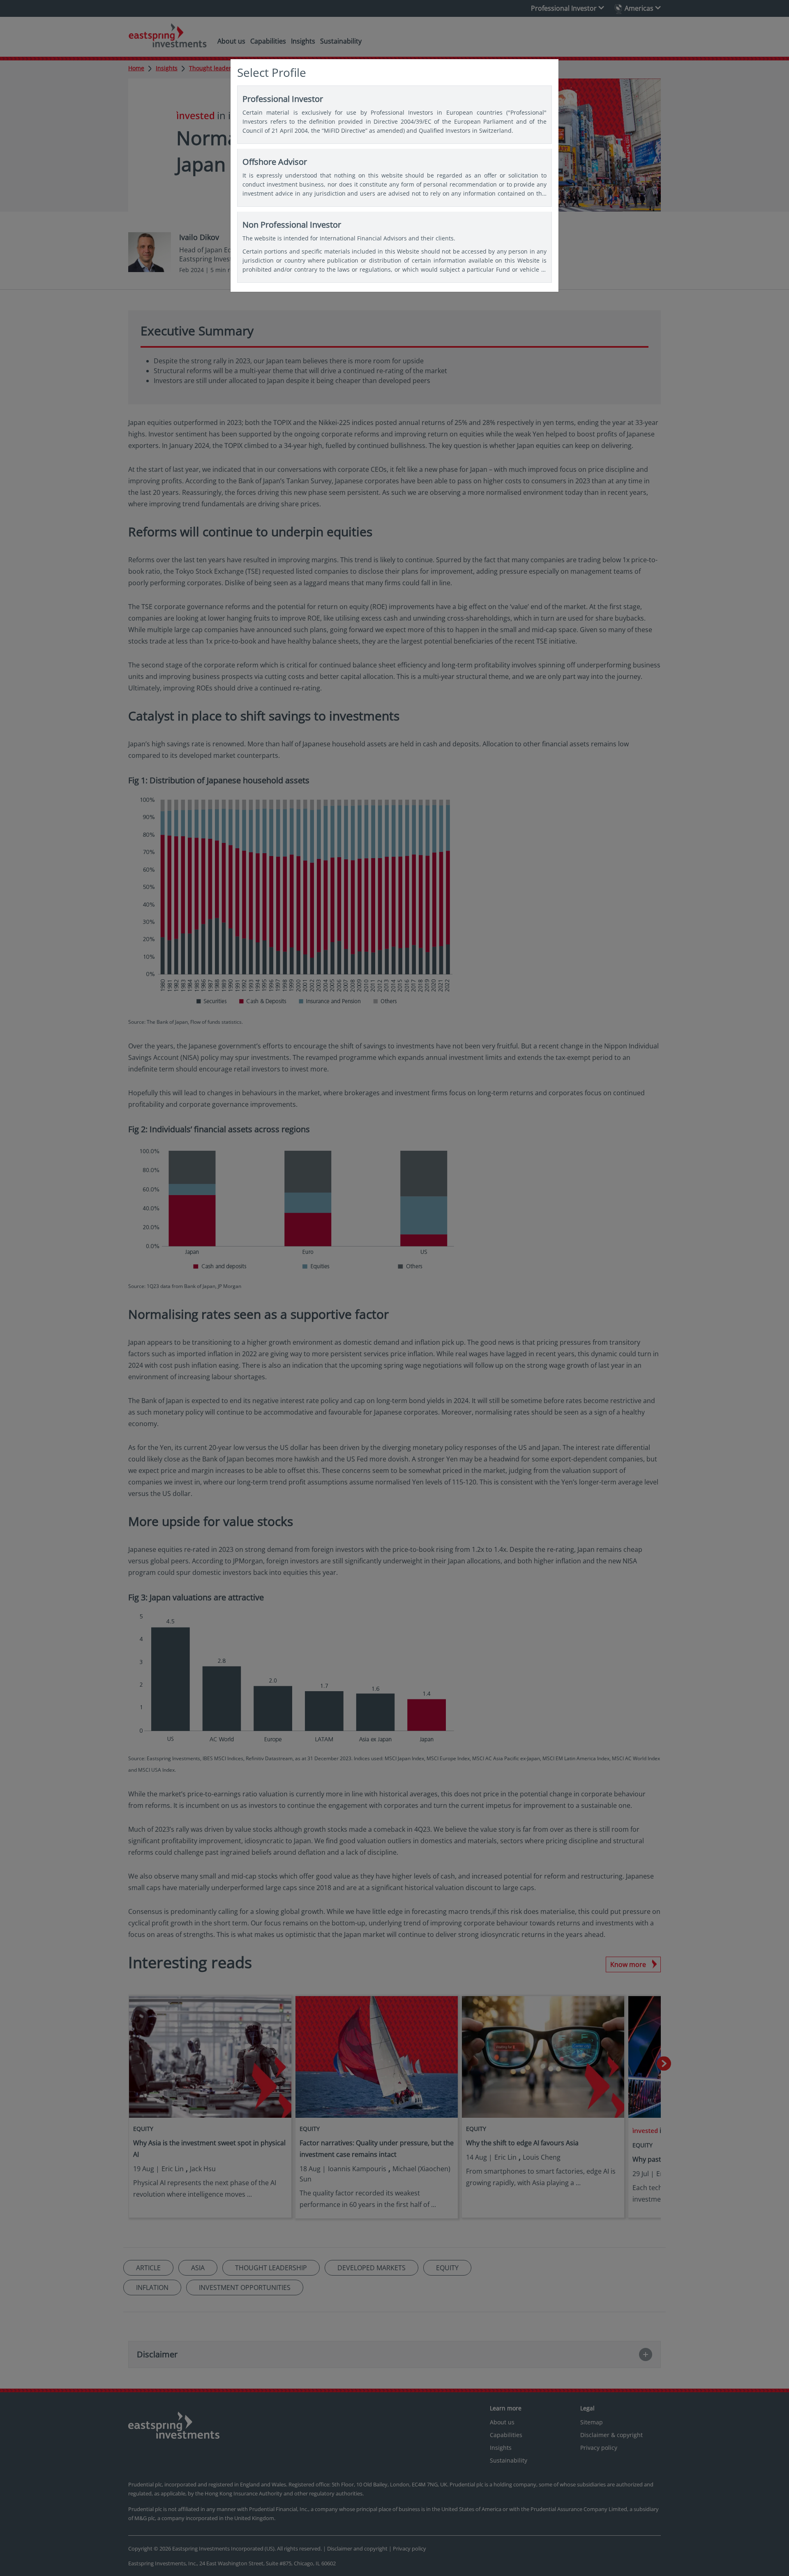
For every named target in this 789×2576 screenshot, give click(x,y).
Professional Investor (394, 114)
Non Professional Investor (394, 247)
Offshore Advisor (394, 178)
